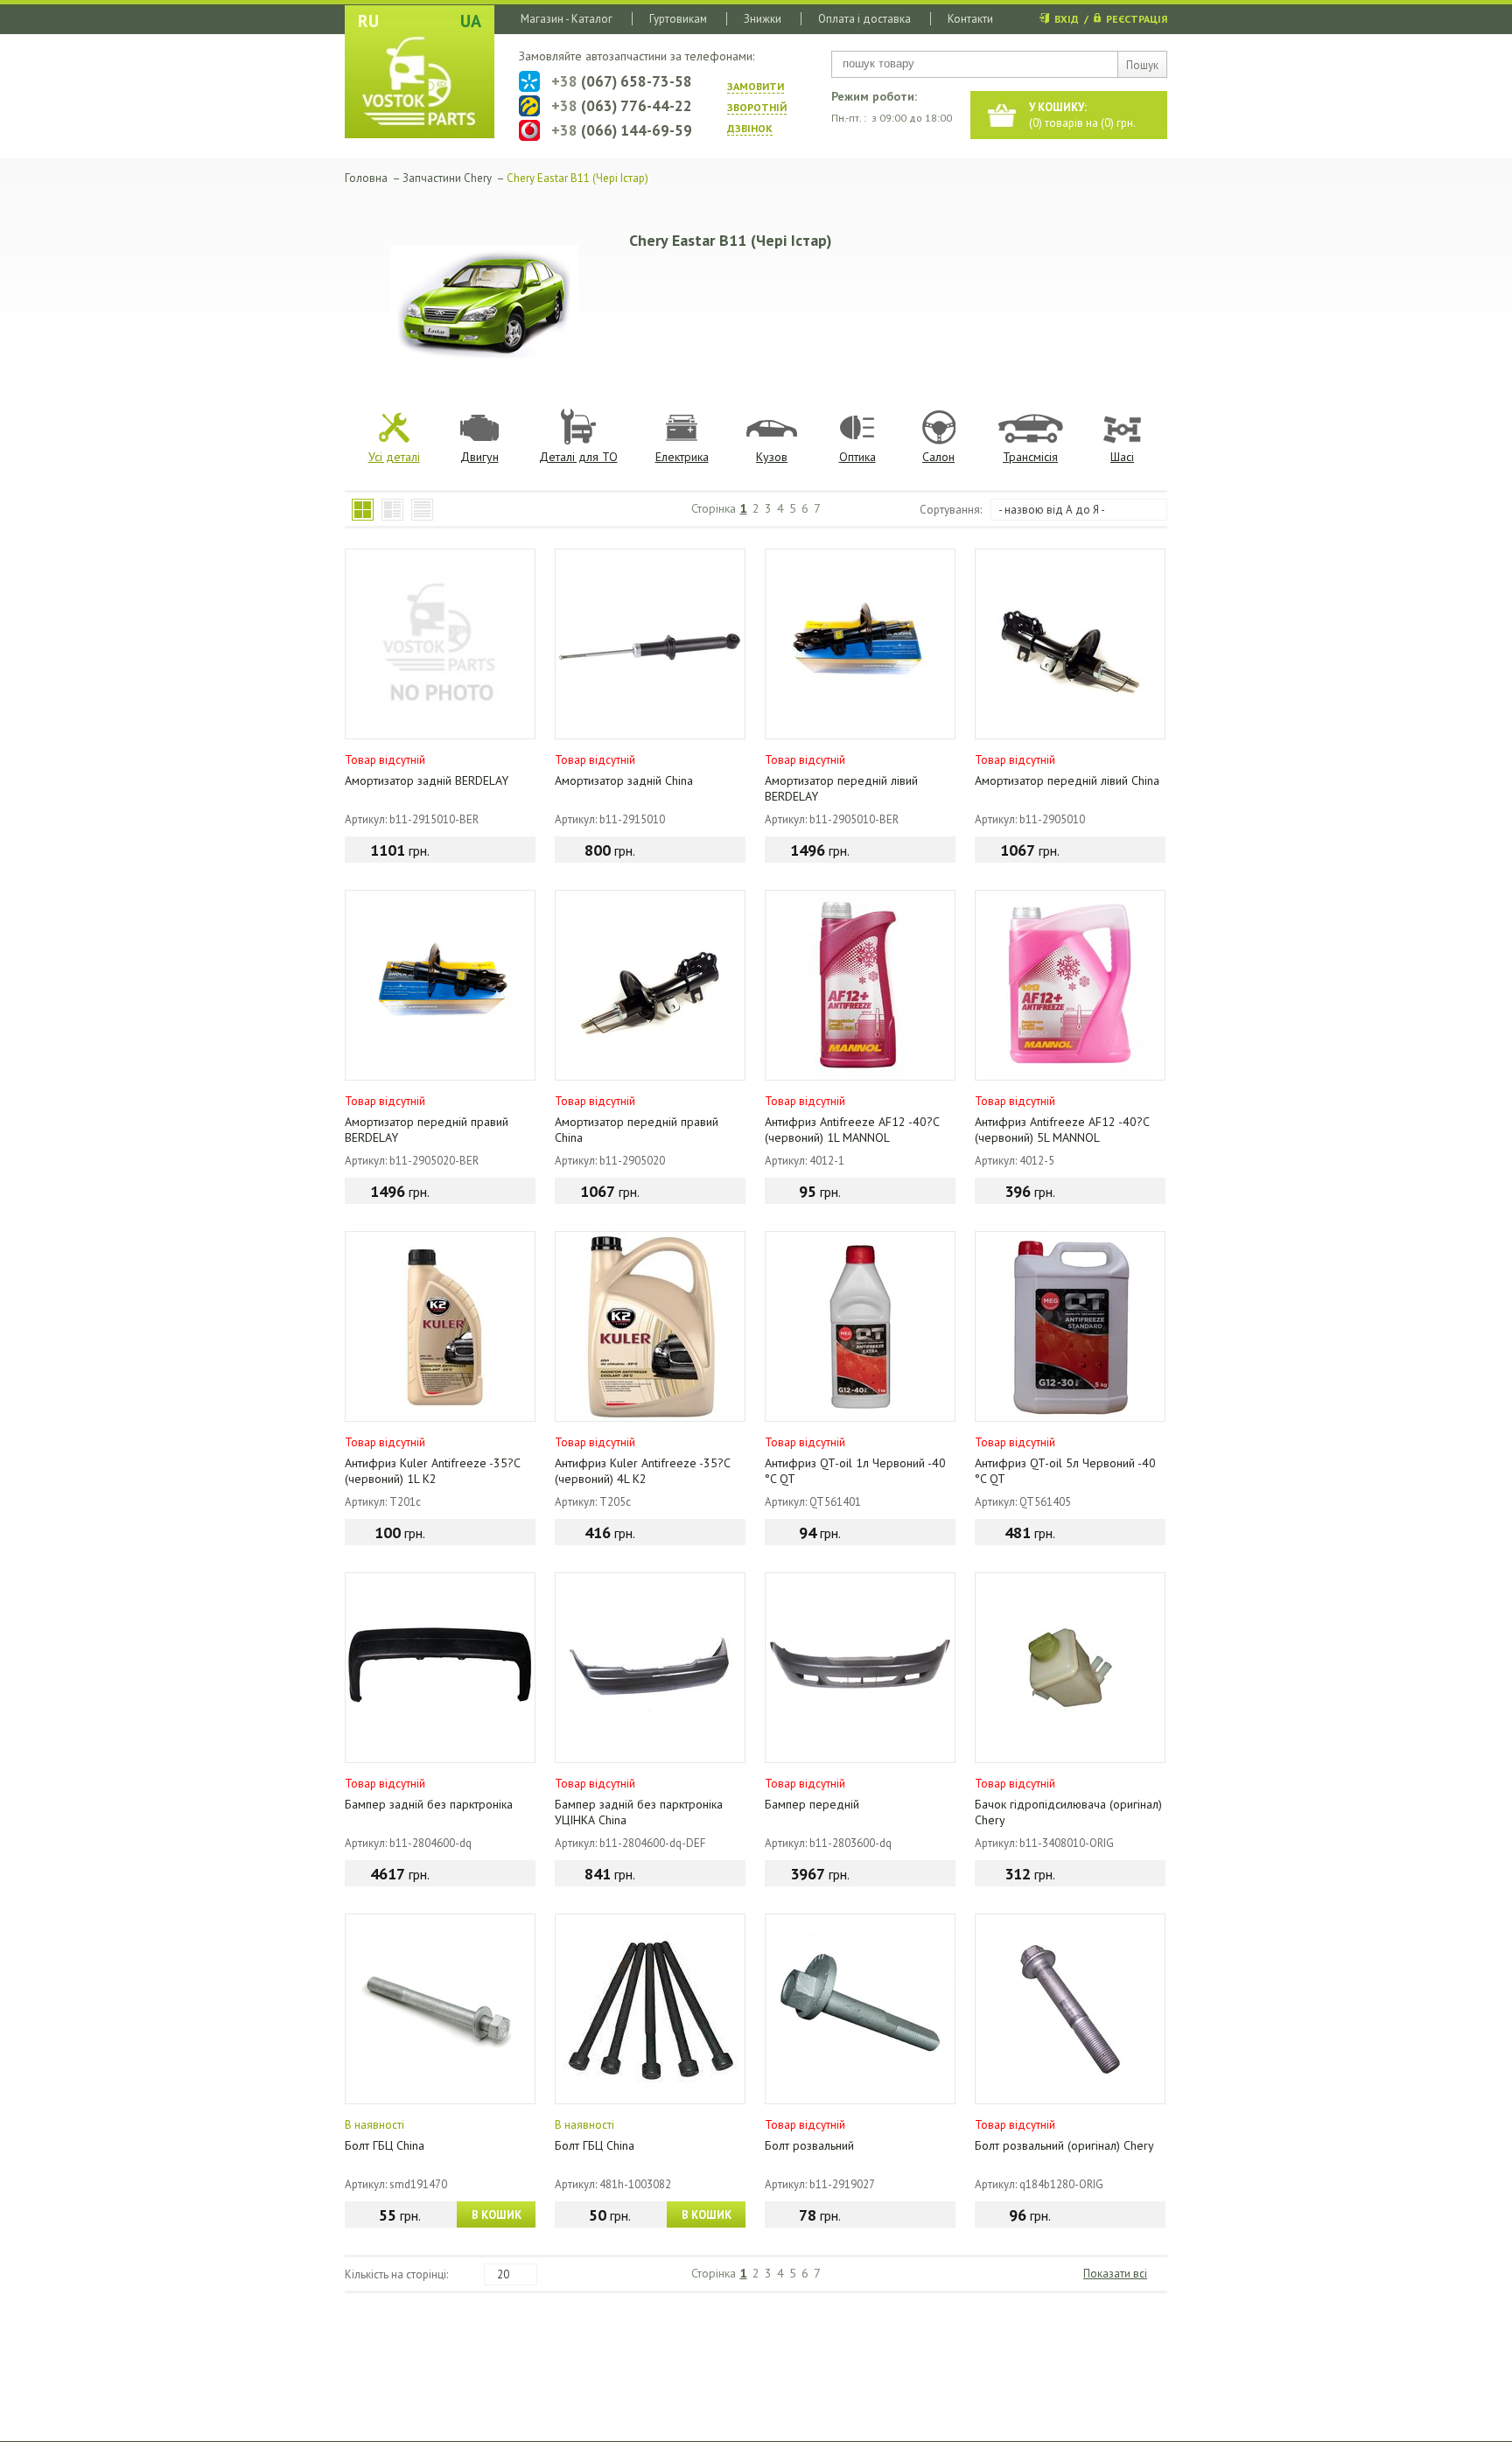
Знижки (763, 19)
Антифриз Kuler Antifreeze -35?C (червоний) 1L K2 (432, 1471)
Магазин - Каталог (567, 19)
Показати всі (1115, 2274)
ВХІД (1067, 19)
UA (471, 21)
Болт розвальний (809, 2145)
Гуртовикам (678, 19)
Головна (366, 178)
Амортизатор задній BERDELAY (427, 780)
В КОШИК (497, 2215)
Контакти (970, 19)
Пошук (1142, 65)
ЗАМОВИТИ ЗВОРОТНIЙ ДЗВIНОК (757, 107)
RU (368, 21)
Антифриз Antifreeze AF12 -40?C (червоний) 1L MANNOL (852, 1130)
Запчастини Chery (447, 178)
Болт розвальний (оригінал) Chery (1064, 2145)
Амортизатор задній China (624, 780)
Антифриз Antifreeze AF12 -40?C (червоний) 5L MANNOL (1062, 1130)
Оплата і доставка (864, 19)
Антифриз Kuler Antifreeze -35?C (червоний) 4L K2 (642, 1471)
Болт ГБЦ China (385, 2145)
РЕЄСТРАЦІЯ (1137, 19)
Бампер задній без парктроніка (429, 1804)
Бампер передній (812, 1804)
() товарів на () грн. (1082, 115)
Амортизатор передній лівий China (1067, 780)
